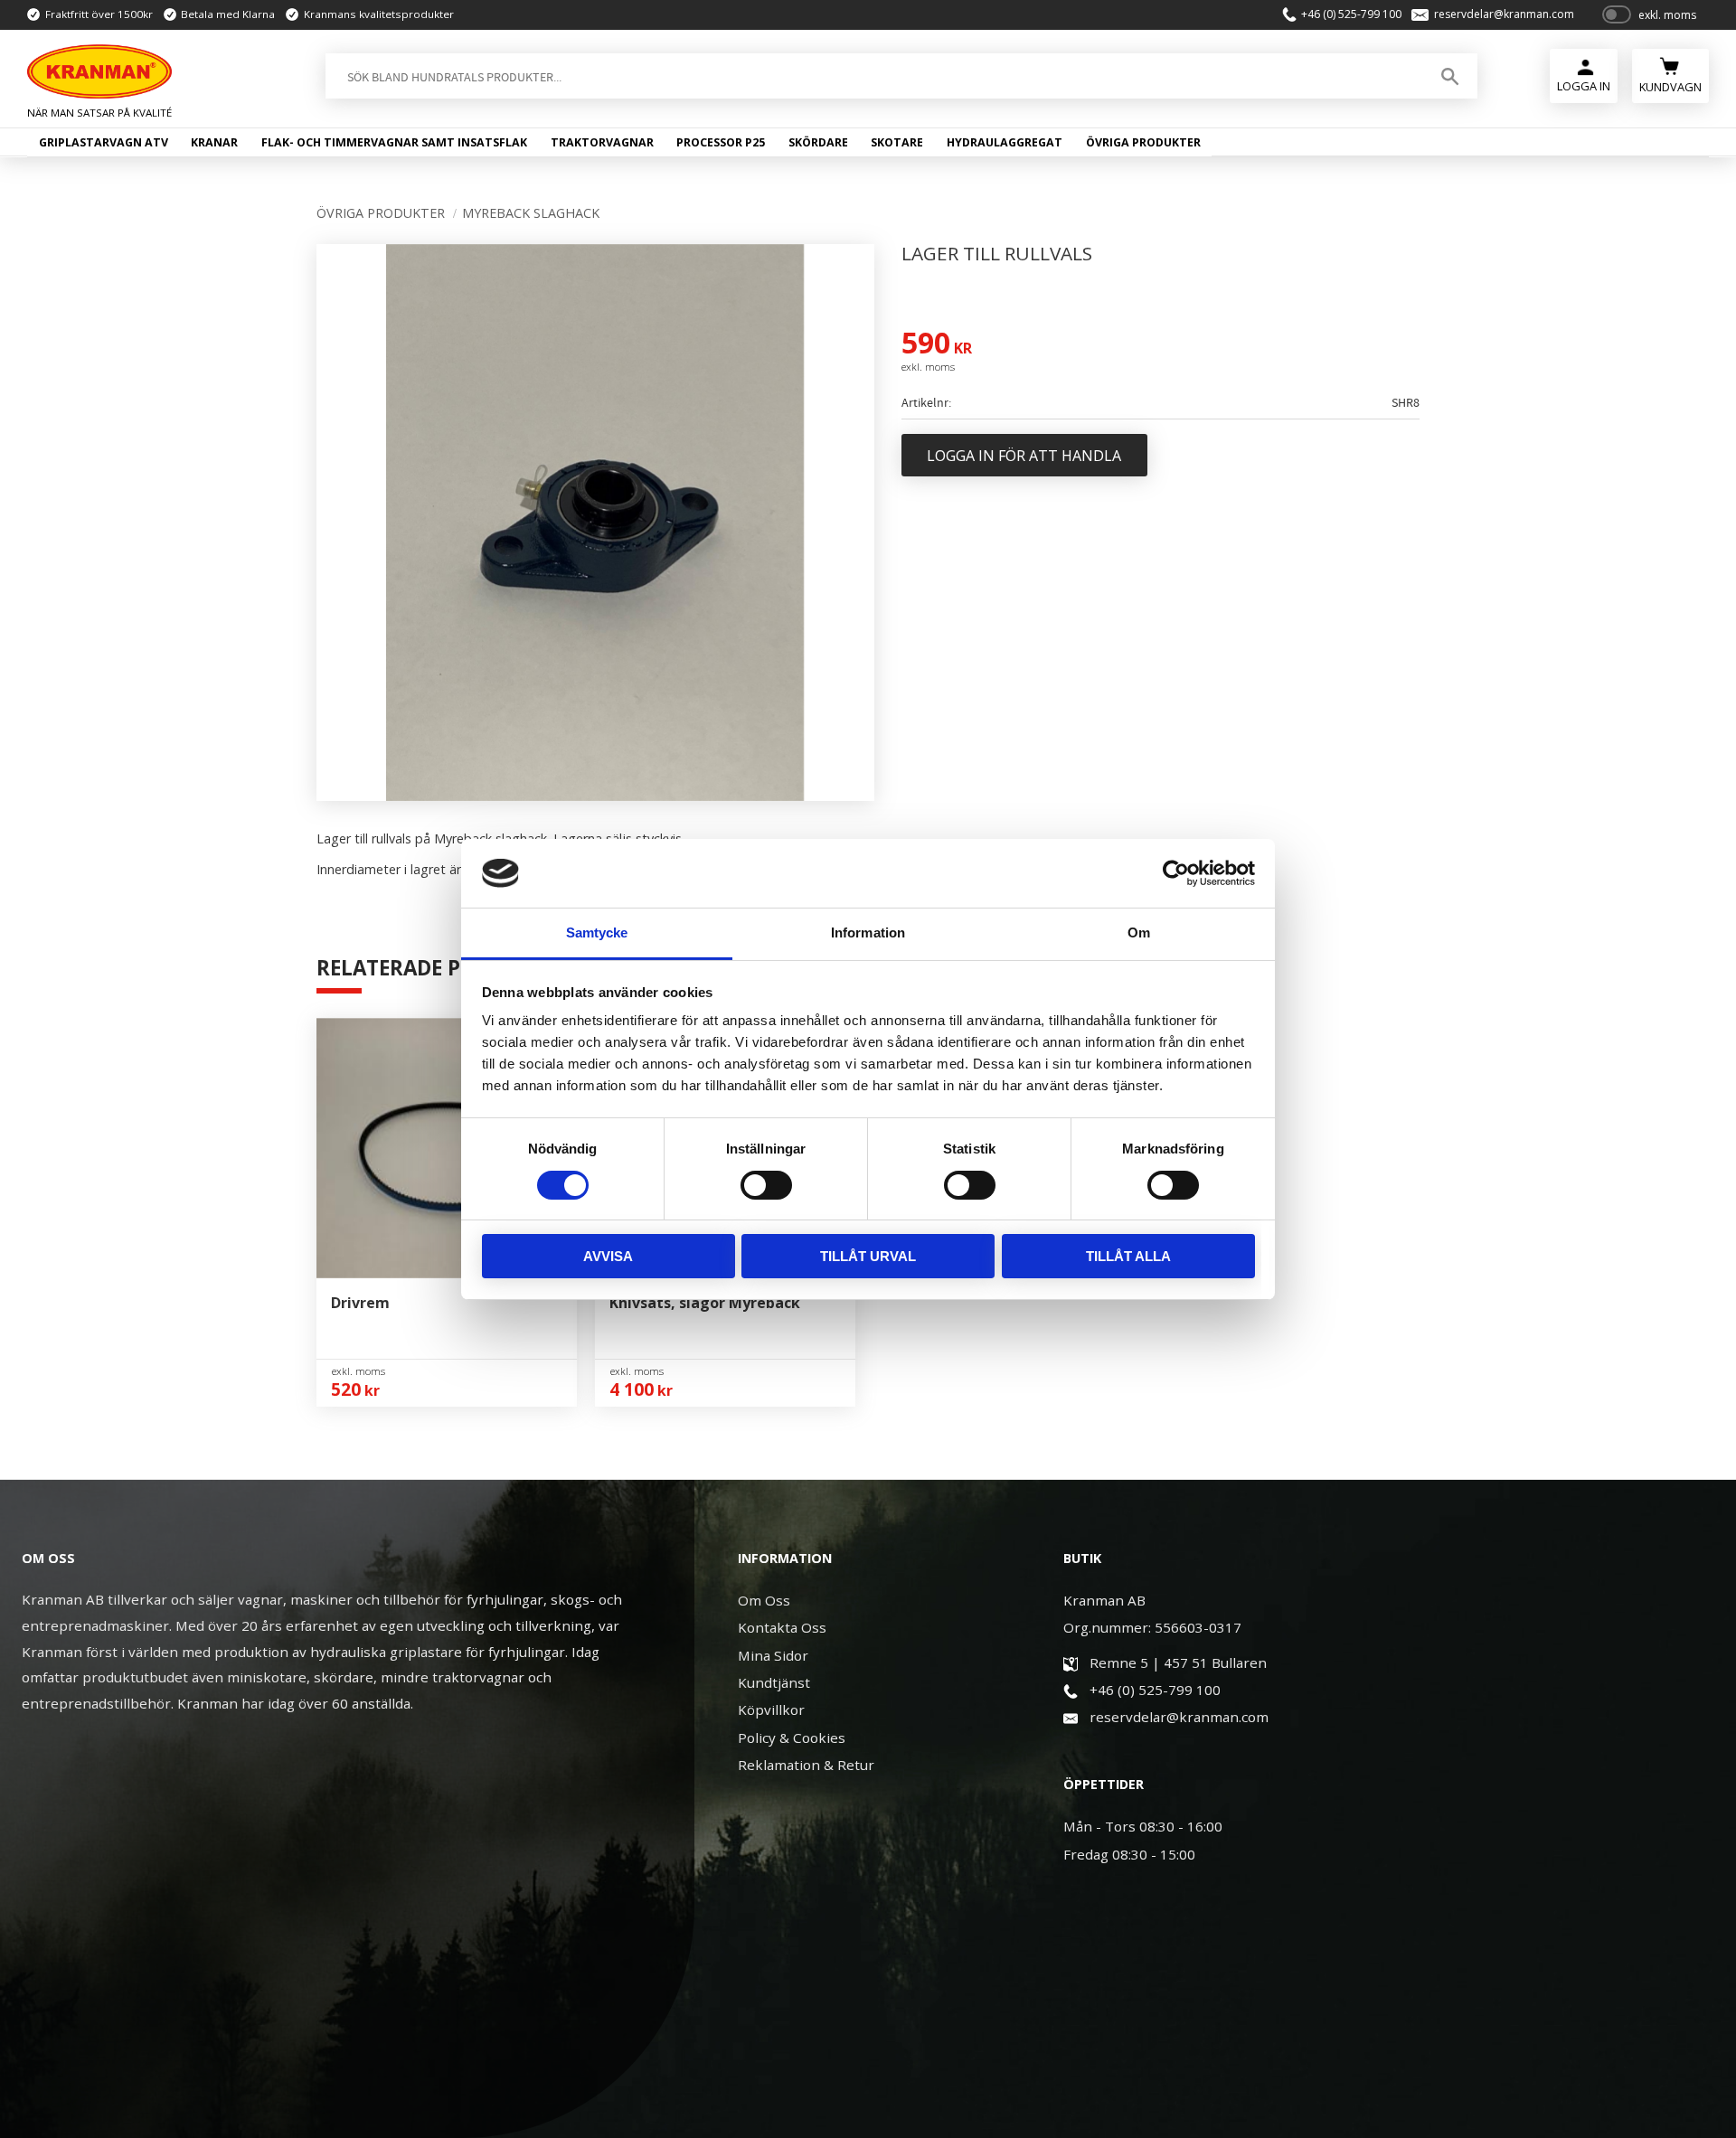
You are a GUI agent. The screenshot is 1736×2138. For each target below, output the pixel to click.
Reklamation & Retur (806, 1765)
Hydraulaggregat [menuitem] (1005, 142)
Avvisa (608, 1256)
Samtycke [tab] (597, 932)
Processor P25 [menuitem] (721, 142)
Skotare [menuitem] (897, 142)
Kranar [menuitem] (214, 142)
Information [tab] (868, 932)
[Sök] (1450, 76)
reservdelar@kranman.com (1504, 14)
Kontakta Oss (782, 1627)
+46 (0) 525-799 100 (1351, 14)
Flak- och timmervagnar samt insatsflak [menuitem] (394, 142)
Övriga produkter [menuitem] (1143, 142)
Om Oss (764, 1600)
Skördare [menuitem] (818, 142)
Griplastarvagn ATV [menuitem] (104, 142)
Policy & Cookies (792, 1738)
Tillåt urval (868, 1256)
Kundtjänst (774, 1682)
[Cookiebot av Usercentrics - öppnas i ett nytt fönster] (1176, 873)
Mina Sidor (773, 1655)
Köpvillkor (771, 1709)
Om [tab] (1139, 932)
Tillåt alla (1128, 1256)
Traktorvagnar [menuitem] (602, 142)
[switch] (766, 1185)
